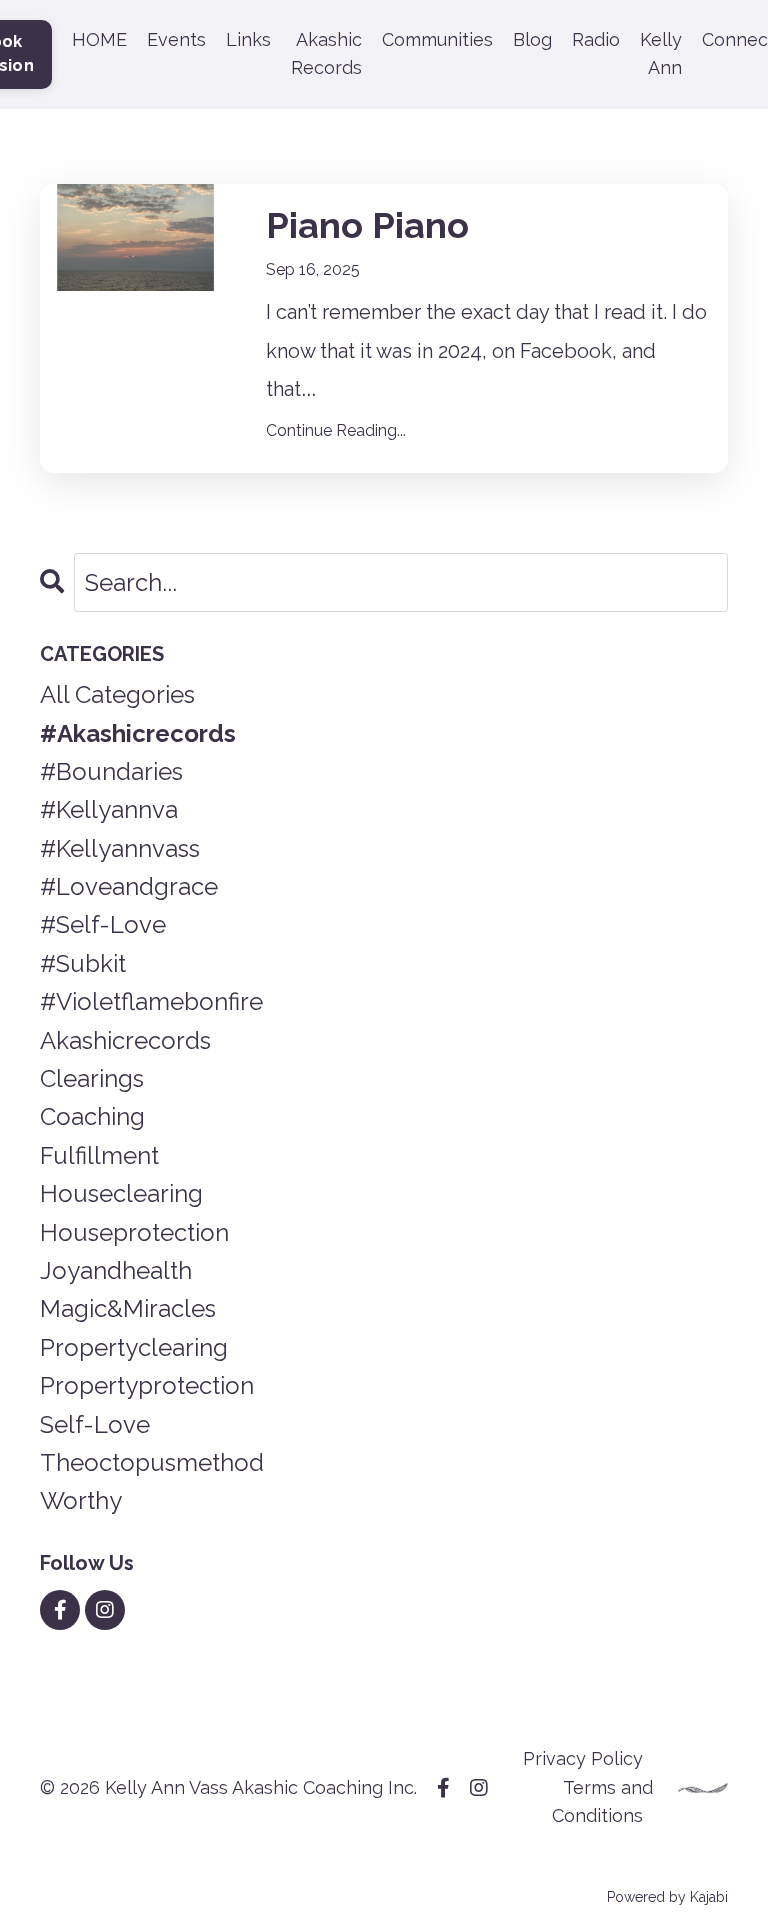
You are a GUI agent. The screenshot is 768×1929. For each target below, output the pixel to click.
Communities (437, 39)
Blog (532, 39)
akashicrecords (125, 1040)
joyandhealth (116, 1270)
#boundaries (111, 771)
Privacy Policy (583, 1758)
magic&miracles (128, 1308)
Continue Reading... (336, 430)
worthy (81, 1500)
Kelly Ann (661, 54)
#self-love (103, 924)
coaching (92, 1116)
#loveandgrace (129, 886)
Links (248, 39)
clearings (92, 1078)
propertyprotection (147, 1385)
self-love (95, 1424)
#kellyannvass (120, 848)
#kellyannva (109, 809)
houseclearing (121, 1193)
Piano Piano (367, 225)
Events (176, 39)
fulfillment (99, 1155)
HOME (99, 39)
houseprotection (134, 1232)
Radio (596, 39)
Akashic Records (326, 54)
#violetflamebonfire (151, 1001)
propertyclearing (134, 1347)
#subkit (83, 963)
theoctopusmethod (152, 1462)
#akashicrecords (138, 733)
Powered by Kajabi (667, 1897)
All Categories (117, 694)
